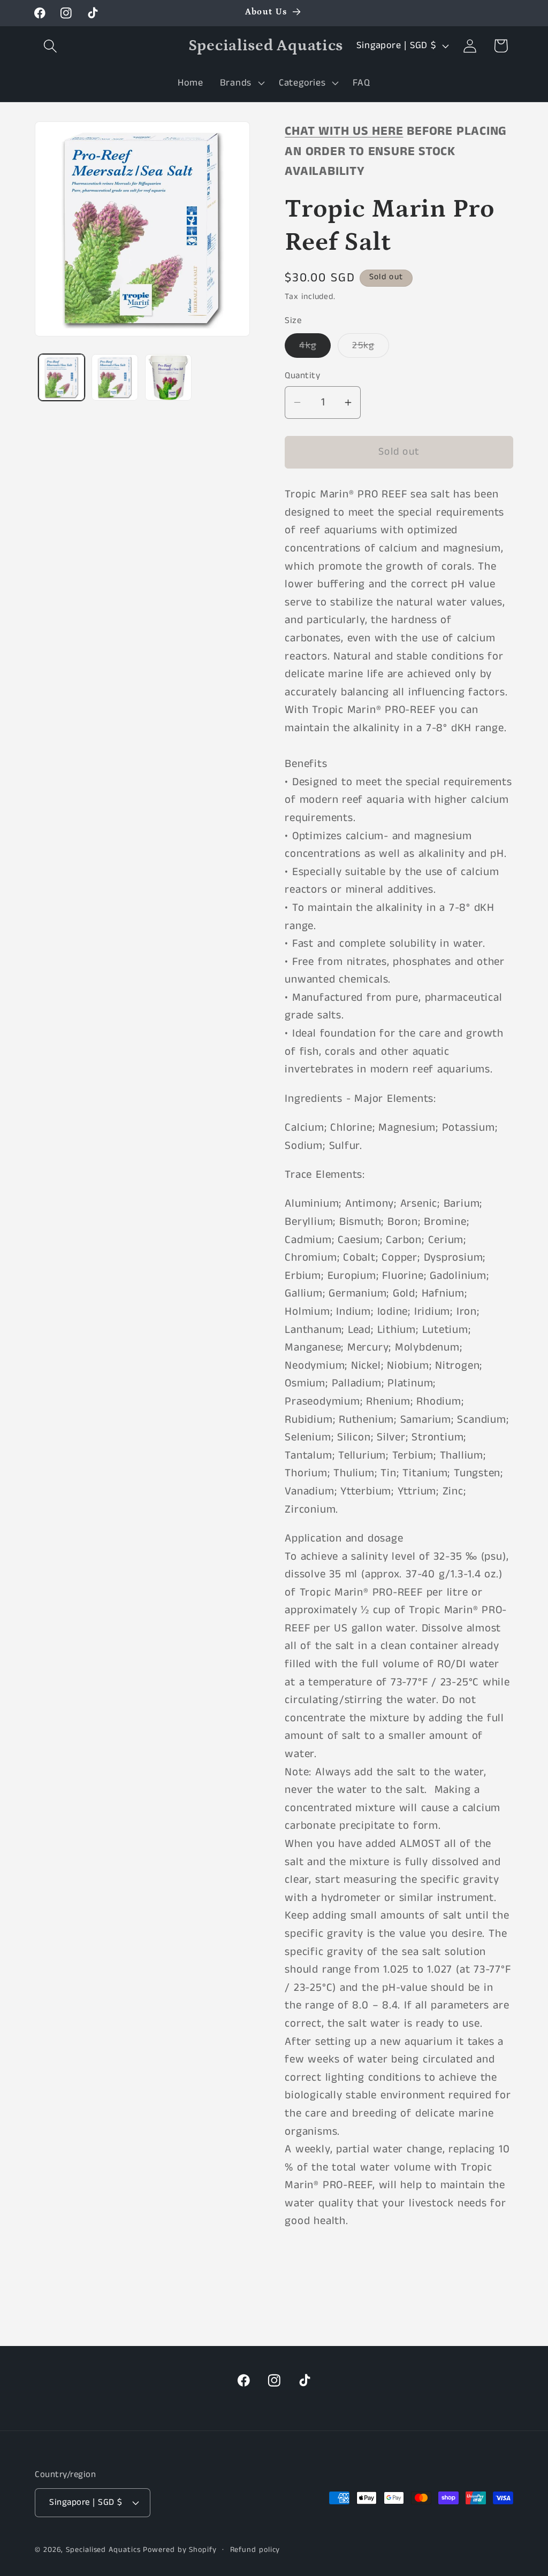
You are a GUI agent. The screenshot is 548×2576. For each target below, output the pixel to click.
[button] (50, 46)
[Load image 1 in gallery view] (62, 377)
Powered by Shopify (180, 2550)
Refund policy (255, 2550)
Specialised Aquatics (103, 2550)
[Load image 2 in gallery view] (115, 377)
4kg (315, 348)
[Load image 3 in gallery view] (168, 377)
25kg (370, 348)
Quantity (302, 376)
